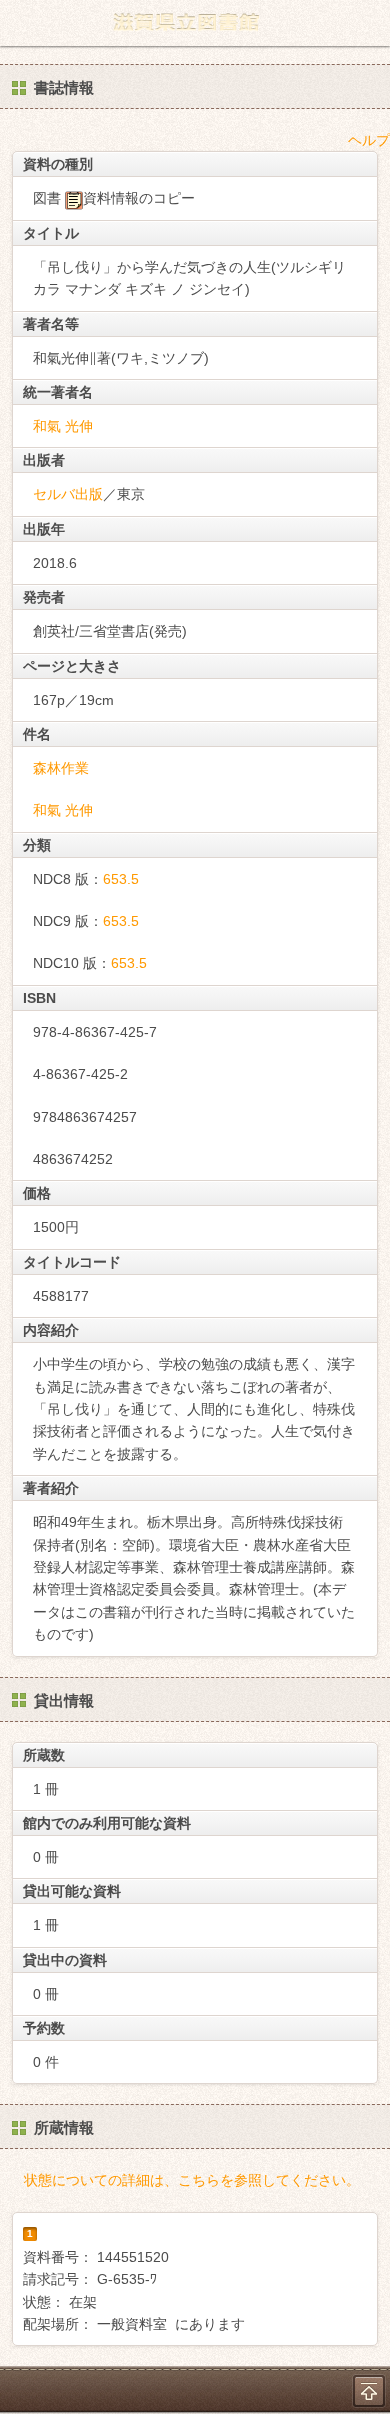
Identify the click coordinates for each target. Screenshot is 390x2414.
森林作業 (61, 768)
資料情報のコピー (139, 198)
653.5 (121, 879)
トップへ (369, 2391)
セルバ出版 (68, 494)
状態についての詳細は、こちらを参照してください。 (192, 2180)
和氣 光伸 (63, 426)
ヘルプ (369, 140)
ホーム (21, 23)
